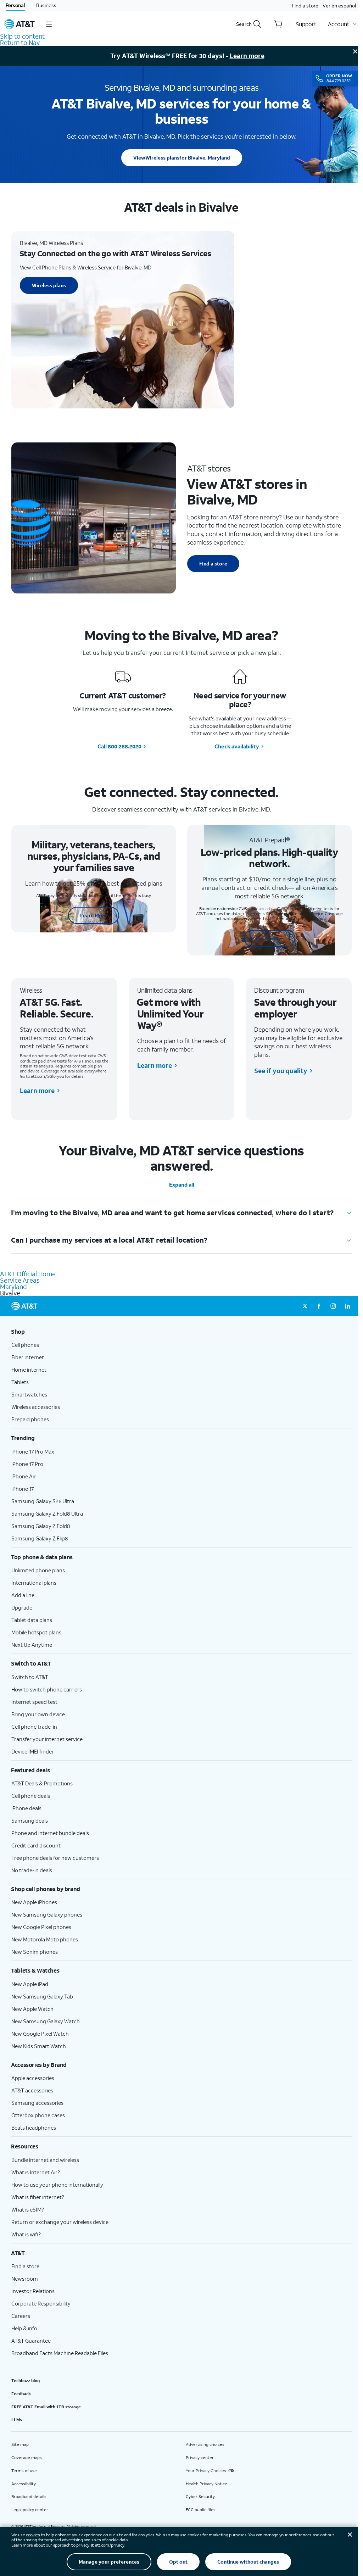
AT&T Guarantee (31, 2341)
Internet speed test (34, 1702)
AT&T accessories (32, 2090)
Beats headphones (34, 2128)
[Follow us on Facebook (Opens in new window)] (319, 1306)
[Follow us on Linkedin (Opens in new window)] (347, 1306)
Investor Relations (33, 2291)
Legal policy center (30, 2510)
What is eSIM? (28, 2209)
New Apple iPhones (34, 1902)
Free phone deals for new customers (55, 1858)
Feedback (21, 2394)
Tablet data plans (32, 1620)
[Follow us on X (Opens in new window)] (305, 1306)
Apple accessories (33, 2078)
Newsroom (25, 2279)
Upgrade (22, 1607)
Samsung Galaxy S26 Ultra (43, 1501)
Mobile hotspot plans (36, 1632)
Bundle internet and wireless (45, 2160)
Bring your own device (38, 1714)
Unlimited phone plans (38, 1570)
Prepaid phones (30, 1419)
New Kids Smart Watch (39, 2046)
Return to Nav (20, 43)
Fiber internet (28, 1357)
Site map (20, 2444)
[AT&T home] (19, 24)
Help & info (24, 2328)
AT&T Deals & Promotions (42, 1783)
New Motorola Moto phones (45, 1939)
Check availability (237, 746)
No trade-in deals (32, 1870)
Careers (21, 2316)
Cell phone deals (31, 1796)
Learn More (94, 915)
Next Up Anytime (32, 1645)
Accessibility (24, 2484)
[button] (49, 24)
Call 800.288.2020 (119, 746)
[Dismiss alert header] (355, 51)
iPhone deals (26, 1808)
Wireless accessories (36, 1407)
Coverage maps (27, 2457)
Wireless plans (182, 158)
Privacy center (200, 2457)
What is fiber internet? (38, 2197)
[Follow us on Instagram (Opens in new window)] (333, 1306)
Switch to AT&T (30, 1677)
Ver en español (339, 5)
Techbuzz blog (26, 2380)
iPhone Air (24, 1476)
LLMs (17, 2419)
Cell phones (25, 1345)
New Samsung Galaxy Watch (46, 2021)
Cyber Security (200, 2496)
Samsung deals (30, 1821)
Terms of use (24, 2471)
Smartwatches (29, 1394)
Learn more (247, 56)
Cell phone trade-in (34, 1727)
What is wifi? (26, 2234)
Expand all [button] (182, 1185)
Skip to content (22, 36)
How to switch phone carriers (47, 1689)
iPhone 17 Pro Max (33, 1451)
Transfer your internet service (47, 1739)
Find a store (305, 5)
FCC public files (201, 2510)
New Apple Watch (32, 2009)
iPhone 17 (23, 1489)
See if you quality (281, 1071)
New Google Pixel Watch (40, 2034)
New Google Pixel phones (41, 1927)
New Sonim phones (35, 1952)
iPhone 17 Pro (27, 1464)
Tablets (20, 1382)
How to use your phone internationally (57, 2185)
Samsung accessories (37, 2103)
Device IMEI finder (33, 1751)
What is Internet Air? (36, 2172)
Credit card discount (36, 1845)
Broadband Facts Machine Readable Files (60, 2353)
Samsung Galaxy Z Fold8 (41, 1526)
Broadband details (29, 2496)
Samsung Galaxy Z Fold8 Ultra (47, 1513)
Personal (15, 5)
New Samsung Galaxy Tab (42, 1996)
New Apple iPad (30, 1984)
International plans (34, 1583)
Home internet (29, 1370)
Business (46, 5)
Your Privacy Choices (206, 2471)
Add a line (23, 1595)
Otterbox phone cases (38, 2115)
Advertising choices (205, 2444)
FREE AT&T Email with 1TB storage (46, 2407)
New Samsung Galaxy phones (47, 1914)
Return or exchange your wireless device (60, 2222)
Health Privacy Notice (206, 2484)
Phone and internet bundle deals (50, 1833)
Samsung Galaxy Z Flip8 (40, 1538)
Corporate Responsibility (41, 2303)
